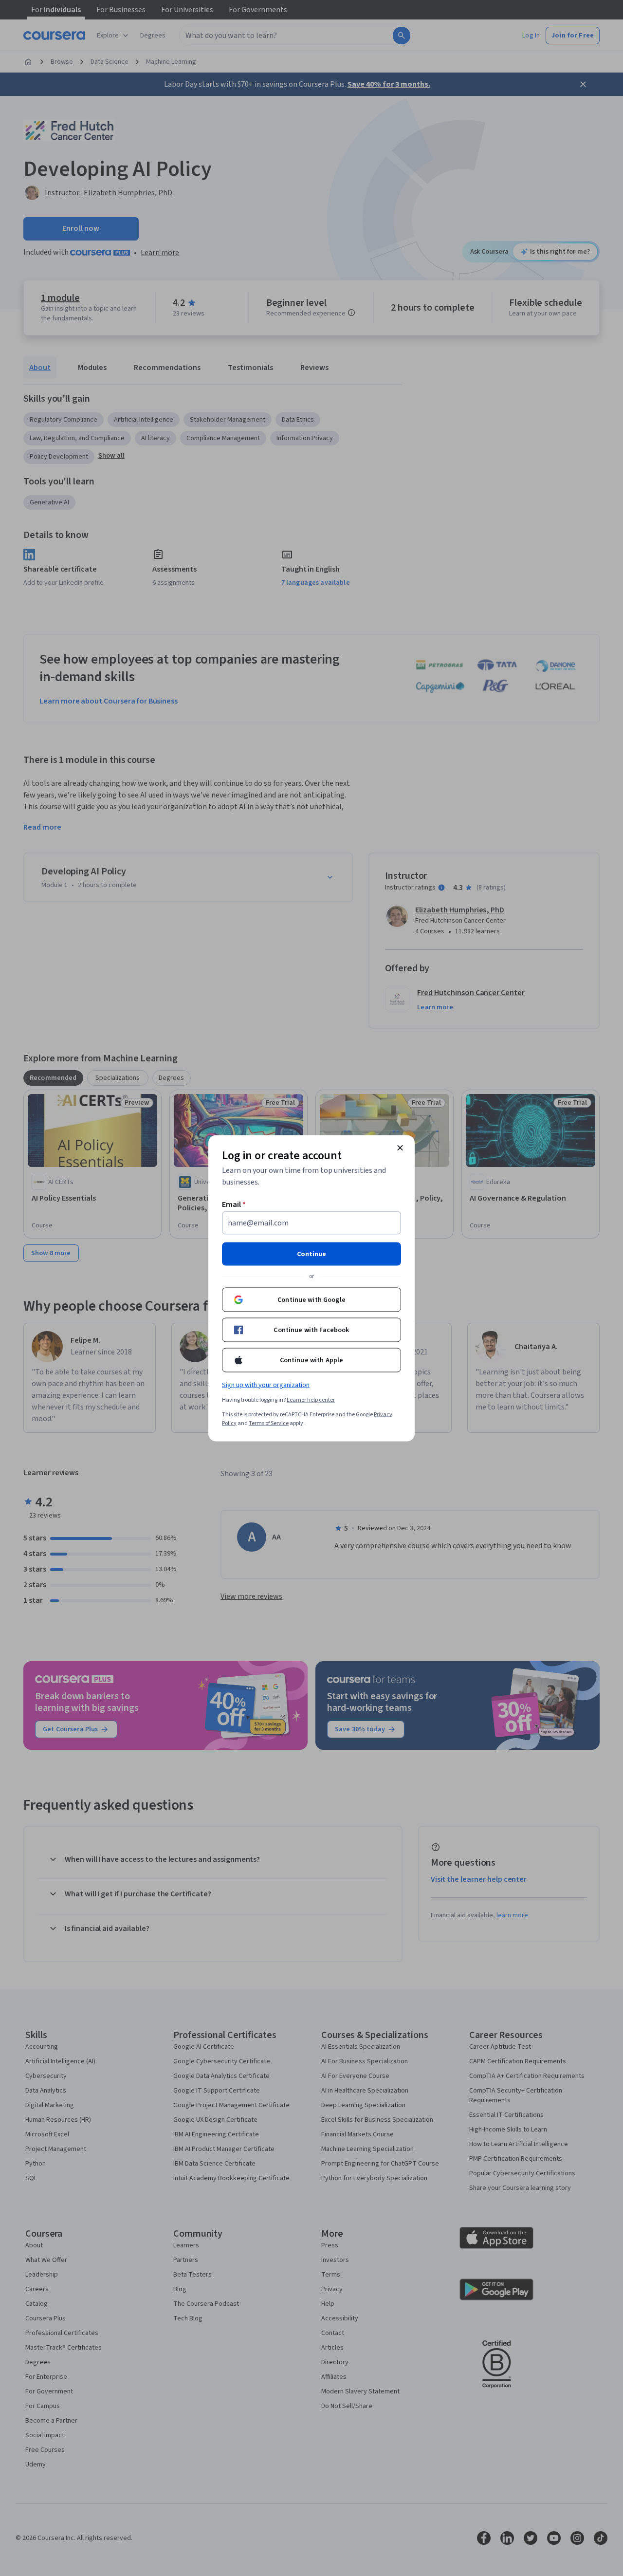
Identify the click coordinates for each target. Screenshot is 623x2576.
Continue (311, 1254)
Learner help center (311, 1399)
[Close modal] (400, 1148)
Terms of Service (269, 1423)
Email (234, 1204)
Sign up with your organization (266, 1385)
